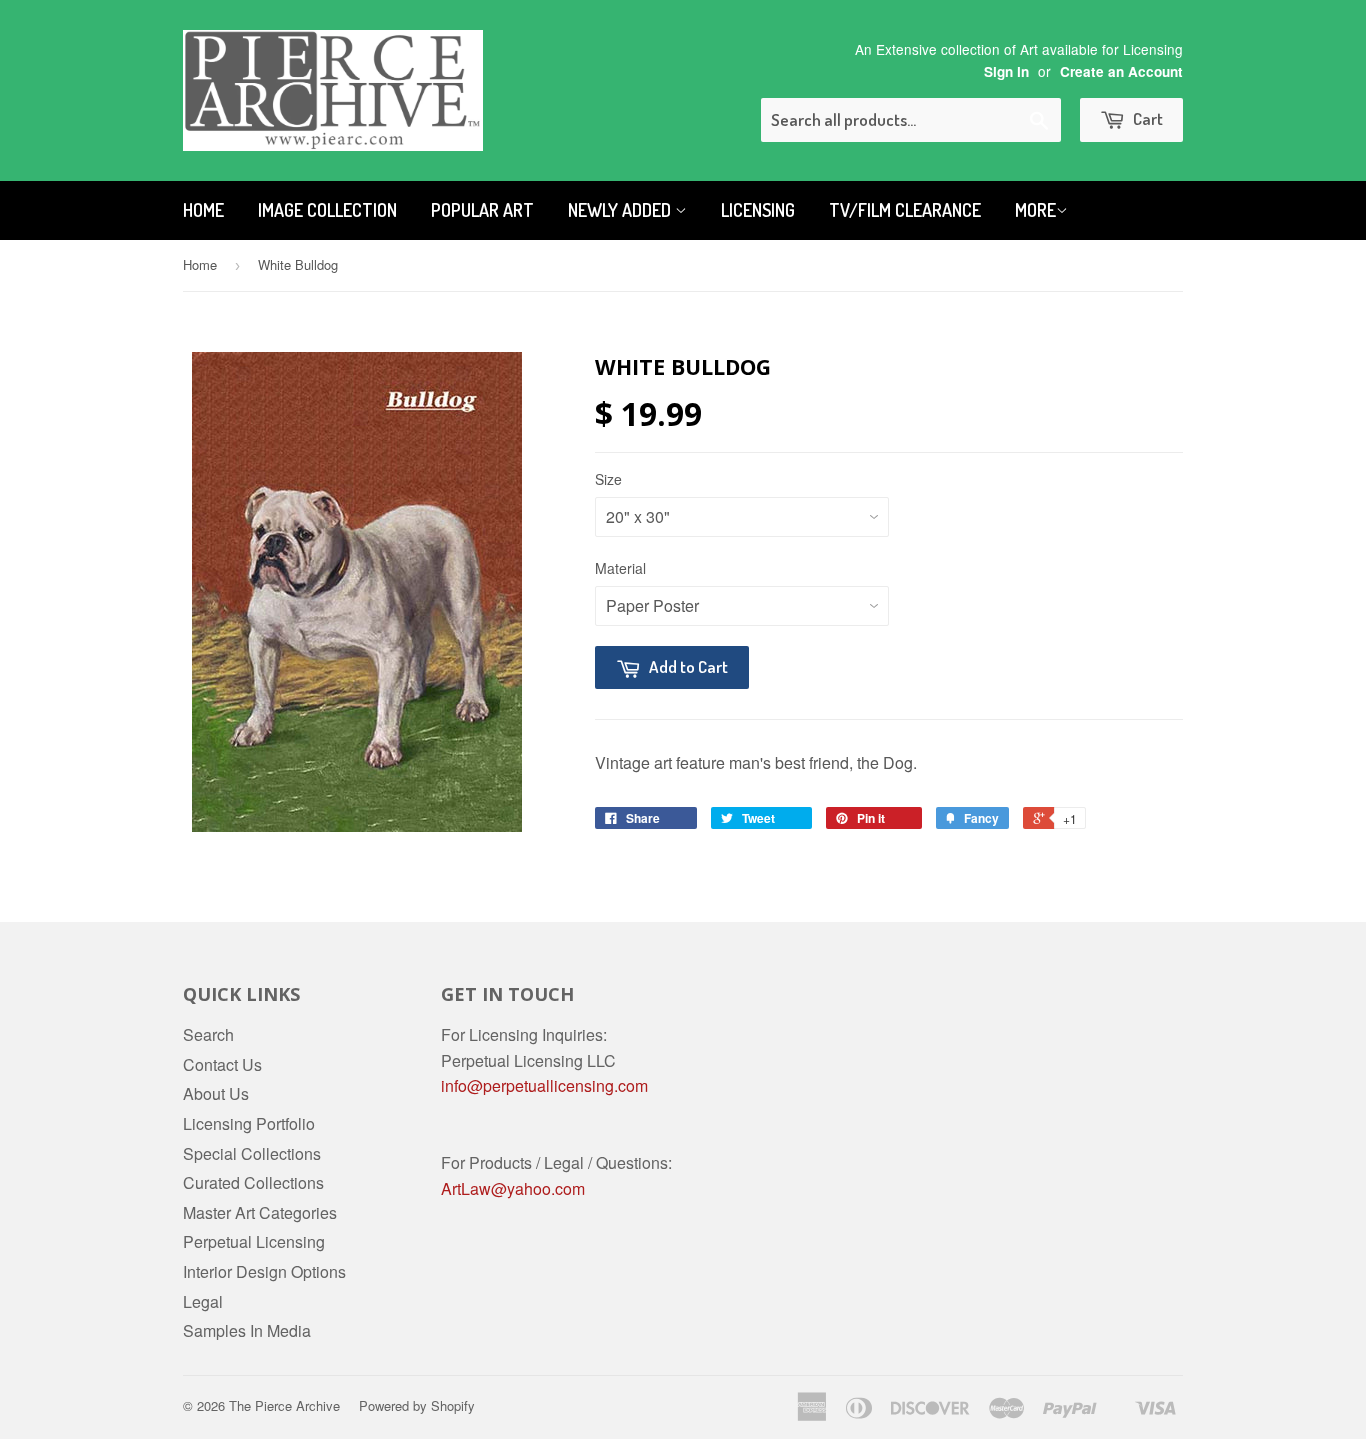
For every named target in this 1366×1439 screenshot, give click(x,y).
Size (608, 479)
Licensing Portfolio (249, 1123)
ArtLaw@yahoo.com (513, 1188)
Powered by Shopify (417, 1405)
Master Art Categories (260, 1212)
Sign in (1006, 71)
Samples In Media (247, 1330)
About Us (216, 1093)
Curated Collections (253, 1182)
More (1035, 210)
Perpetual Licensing (254, 1241)
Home (203, 210)
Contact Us (222, 1064)
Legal (203, 1301)
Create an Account (1121, 71)
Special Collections (252, 1153)
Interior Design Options (264, 1271)
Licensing (758, 210)
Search (208, 1034)
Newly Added (621, 210)
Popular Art (482, 210)
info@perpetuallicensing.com (544, 1085)
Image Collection (327, 210)
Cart (1146, 118)
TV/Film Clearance (905, 210)
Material (620, 568)
